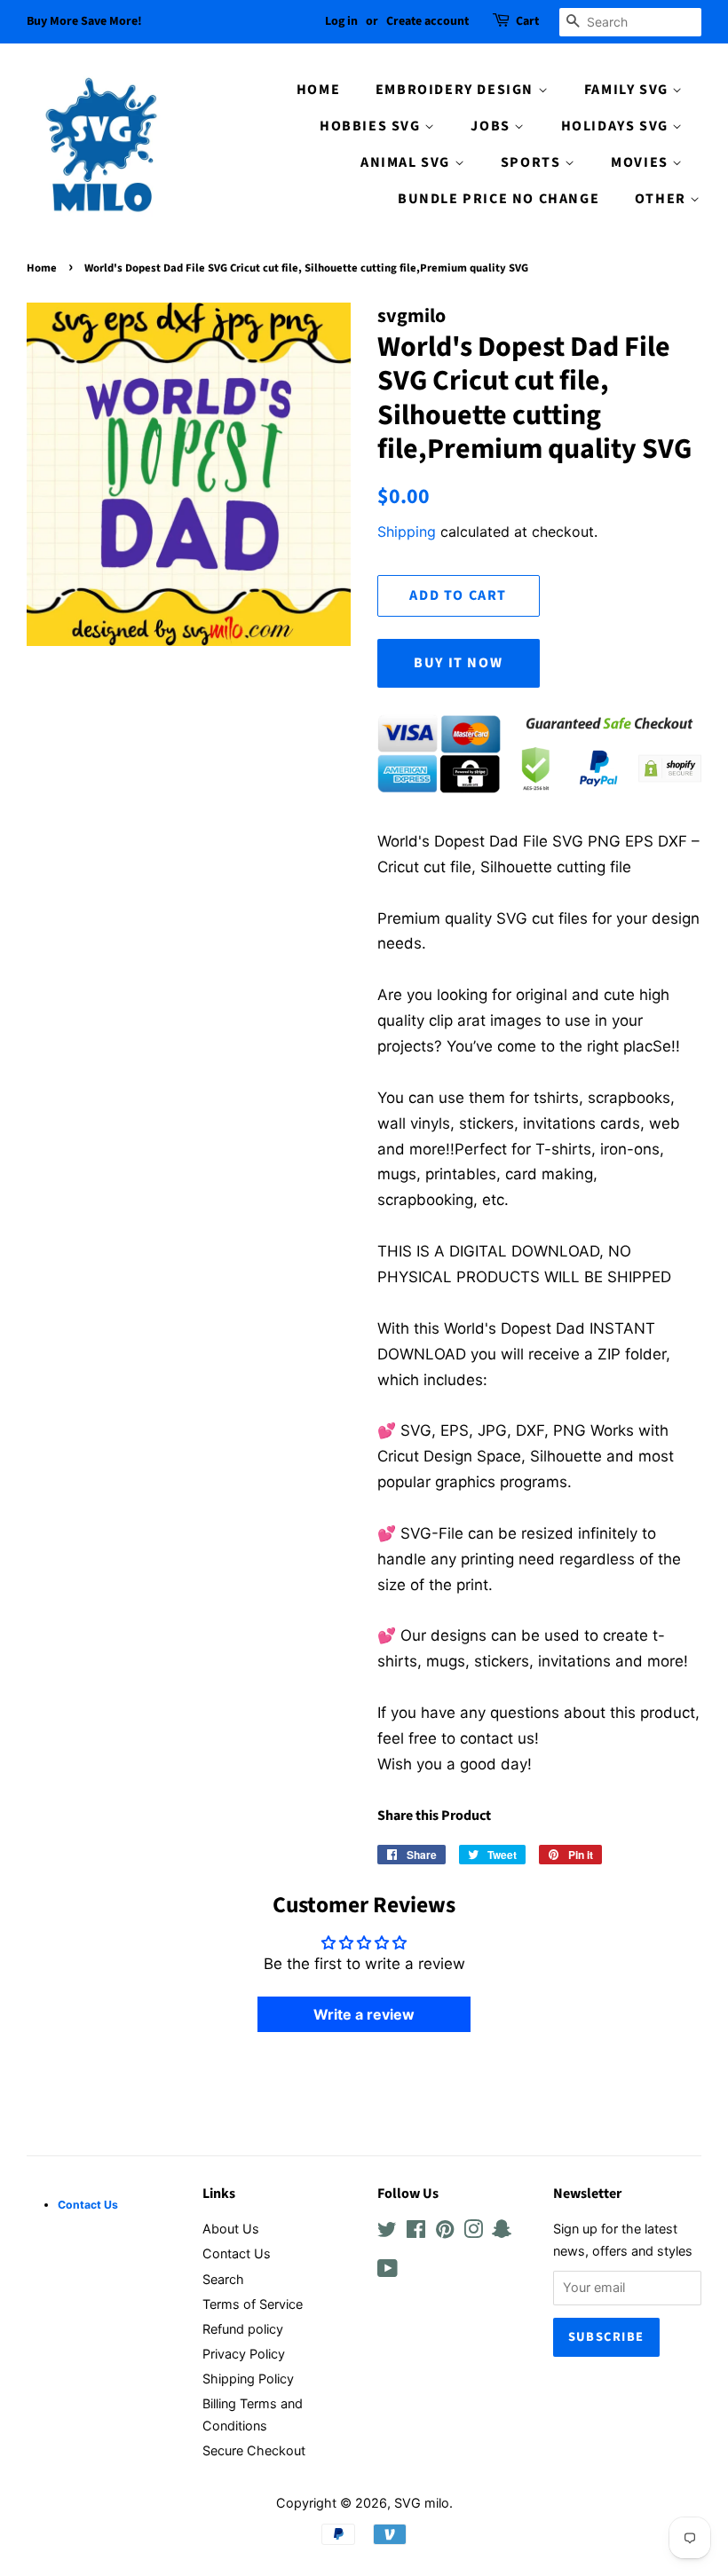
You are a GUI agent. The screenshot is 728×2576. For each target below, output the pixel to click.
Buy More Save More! (84, 21)
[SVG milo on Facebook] (416, 2232)
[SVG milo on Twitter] (387, 2232)
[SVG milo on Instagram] (473, 2232)
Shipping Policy (248, 2379)
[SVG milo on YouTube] (388, 2271)
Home (42, 268)
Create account (427, 21)
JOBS (492, 126)
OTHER (663, 199)
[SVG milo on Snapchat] (502, 2232)
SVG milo (422, 2503)
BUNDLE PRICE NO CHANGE (499, 199)
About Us (231, 2229)
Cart (527, 21)
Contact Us (237, 2253)
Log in (341, 21)
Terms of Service (253, 2304)
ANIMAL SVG (408, 162)
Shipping (407, 532)
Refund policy (243, 2329)
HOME (318, 90)
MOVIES (641, 162)
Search (223, 2279)
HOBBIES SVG (372, 126)
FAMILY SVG (629, 90)
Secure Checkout (254, 2450)
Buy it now (458, 663)
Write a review (364, 2014)
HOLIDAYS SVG (617, 126)
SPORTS (533, 162)
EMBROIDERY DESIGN (457, 90)
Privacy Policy (244, 2354)
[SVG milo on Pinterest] (445, 2232)
